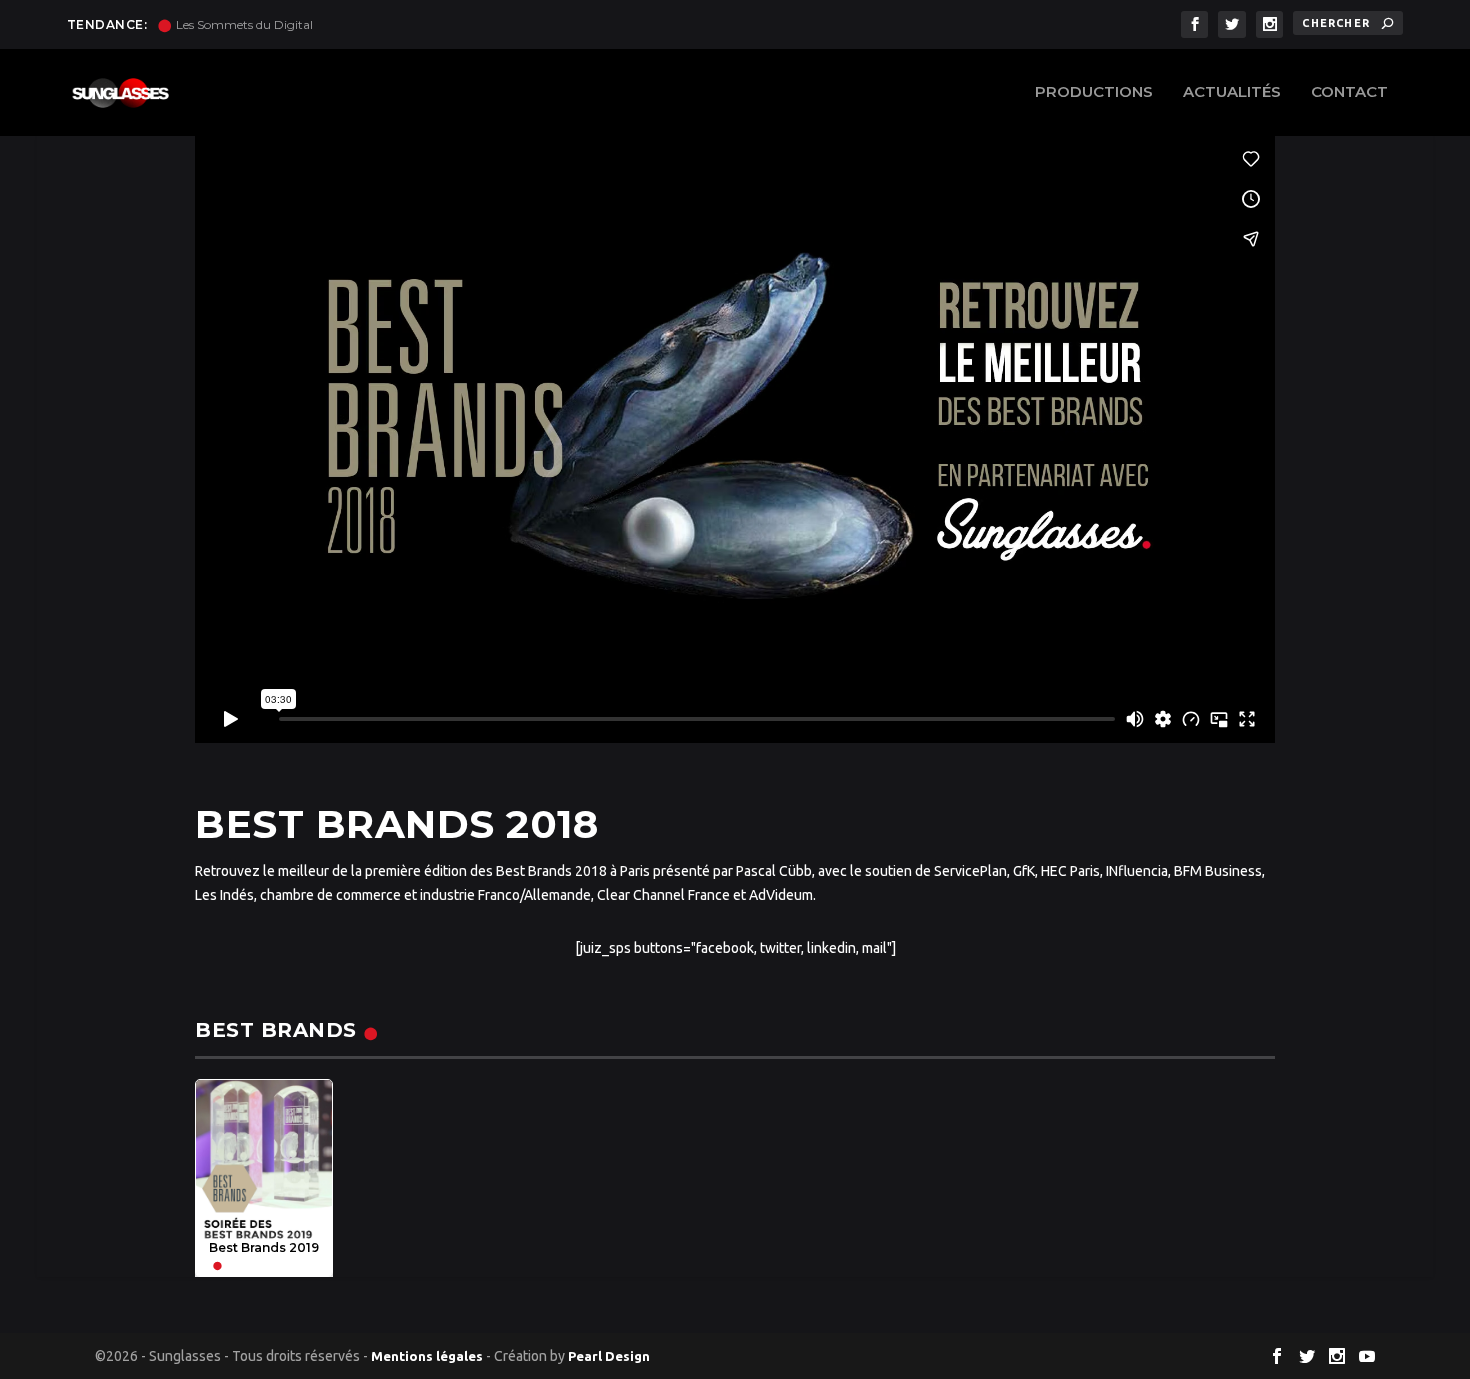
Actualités (1232, 92)
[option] (264, 1178)
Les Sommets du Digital (244, 24)
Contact (1349, 92)
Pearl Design (609, 1356)
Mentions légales (427, 1356)
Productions (1094, 92)
